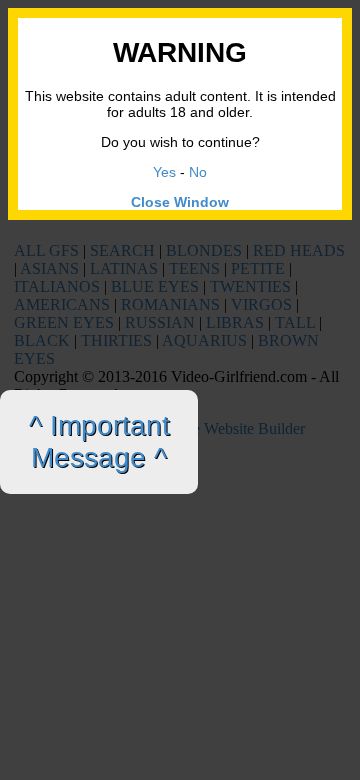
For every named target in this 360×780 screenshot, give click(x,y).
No (198, 172)
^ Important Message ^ (99, 441)
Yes (164, 172)
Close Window (180, 202)
